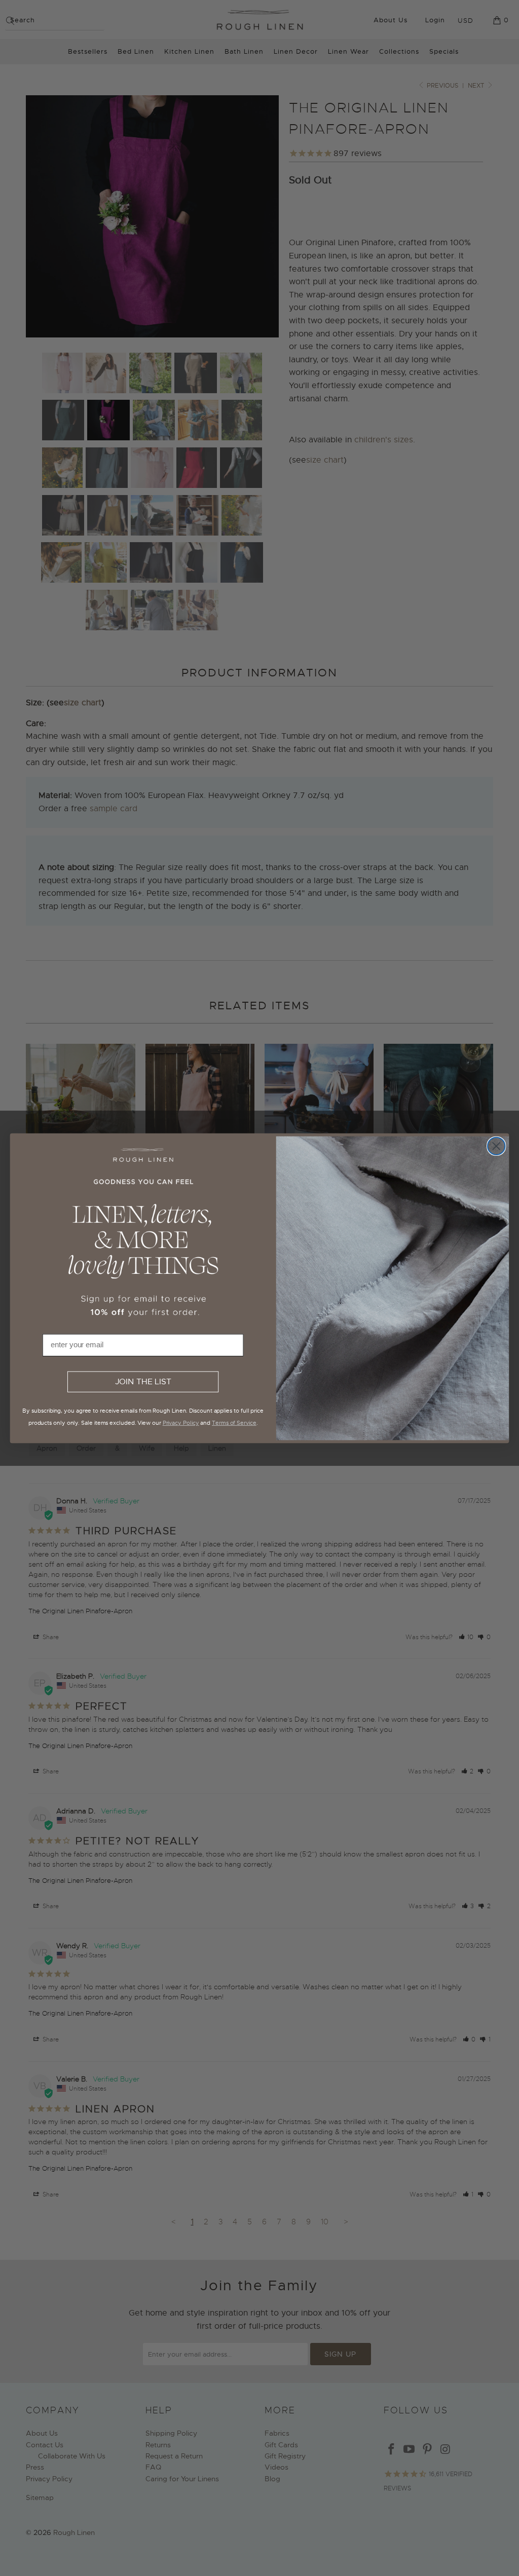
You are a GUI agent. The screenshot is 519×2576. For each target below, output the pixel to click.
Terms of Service (234, 1422)
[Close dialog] (496, 1146)
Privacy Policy (181, 1422)
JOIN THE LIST (143, 1382)
